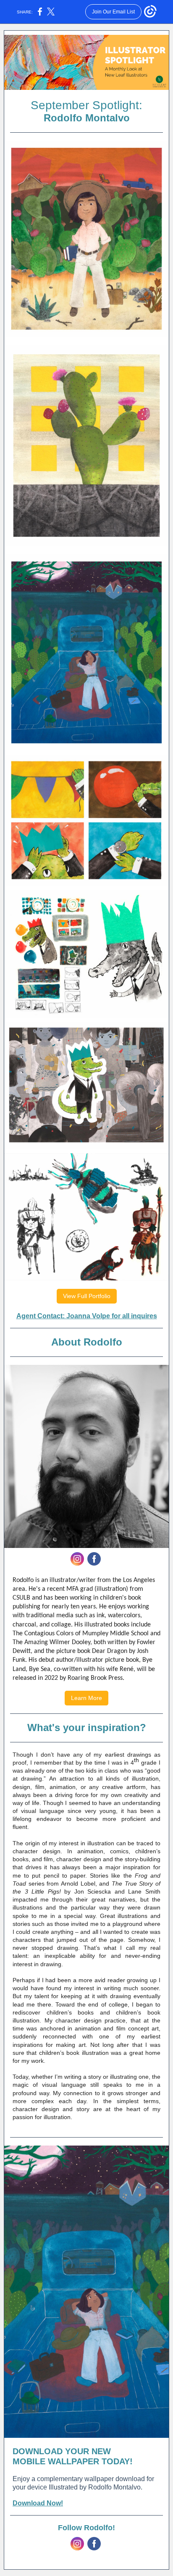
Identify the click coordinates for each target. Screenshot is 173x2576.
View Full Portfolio (87, 1296)
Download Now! (38, 2503)
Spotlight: (117, 105)
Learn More (86, 1698)
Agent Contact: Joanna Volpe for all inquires (87, 1316)
